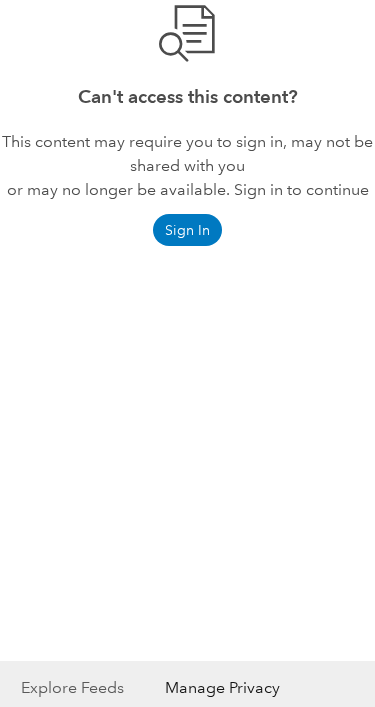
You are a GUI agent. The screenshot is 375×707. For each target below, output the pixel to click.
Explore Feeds (72, 687)
